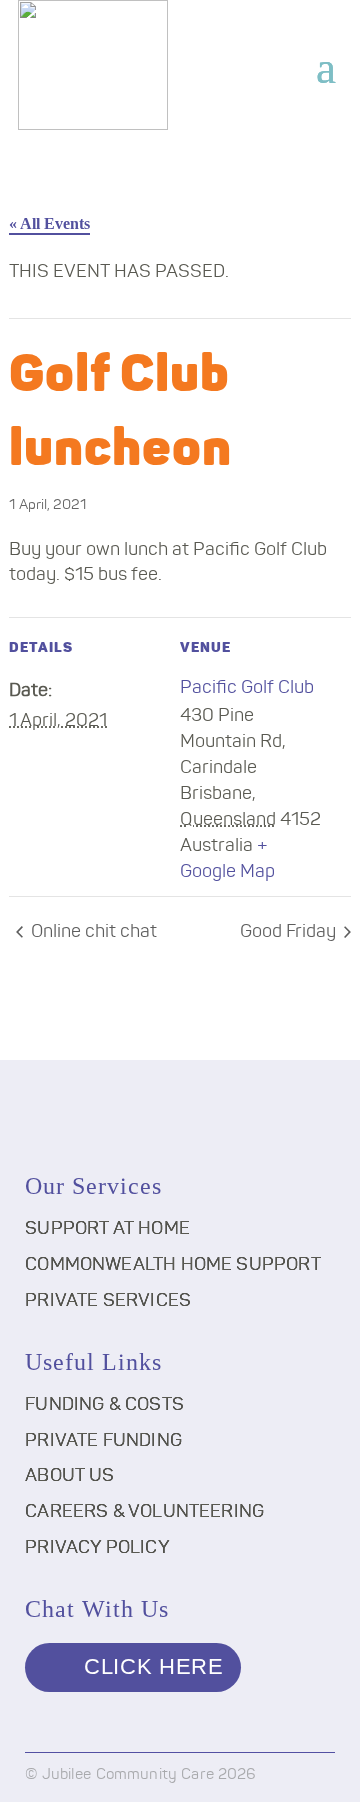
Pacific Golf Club (247, 688)
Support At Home (107, 1229)
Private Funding (103, 1441)
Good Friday (290, 932)
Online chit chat (92, 932)
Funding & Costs (104, 1405)
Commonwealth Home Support (173, 1265)
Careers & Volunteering (144, 1512)
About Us (69, 1476)
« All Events (49, 223)
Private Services (108, 1301)
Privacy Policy (97, 1548)
